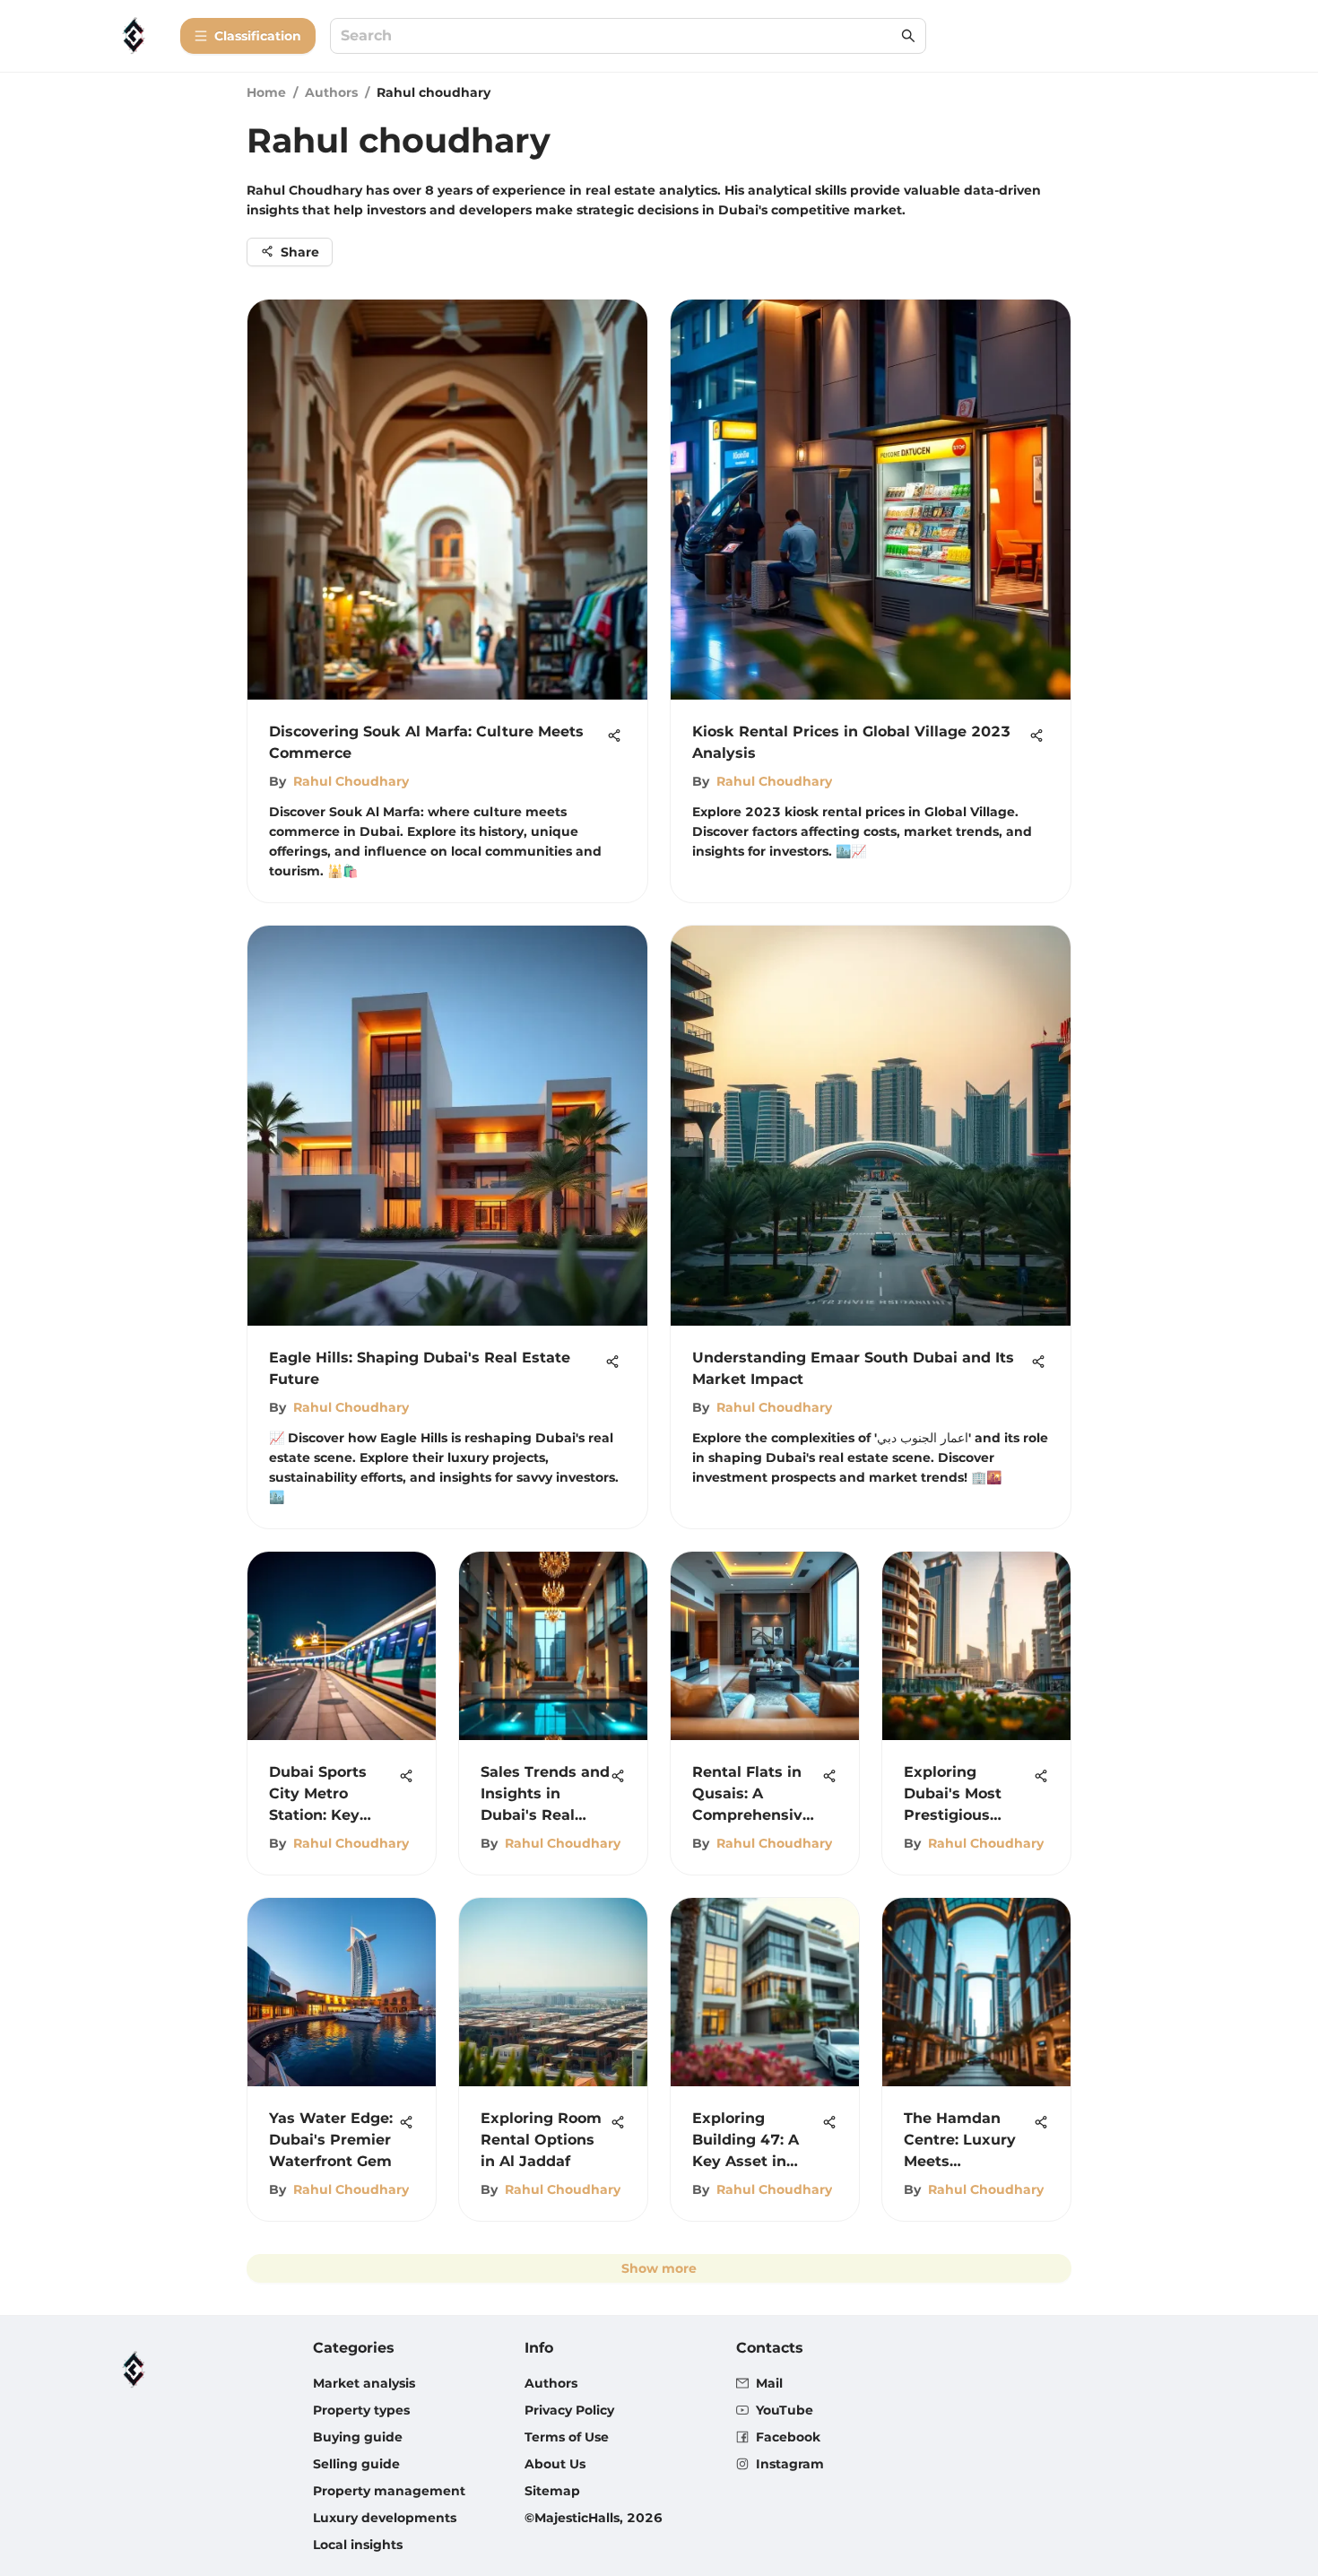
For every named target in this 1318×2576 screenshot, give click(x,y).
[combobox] (619, 36)
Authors (331, 92)
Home (266, 92)
